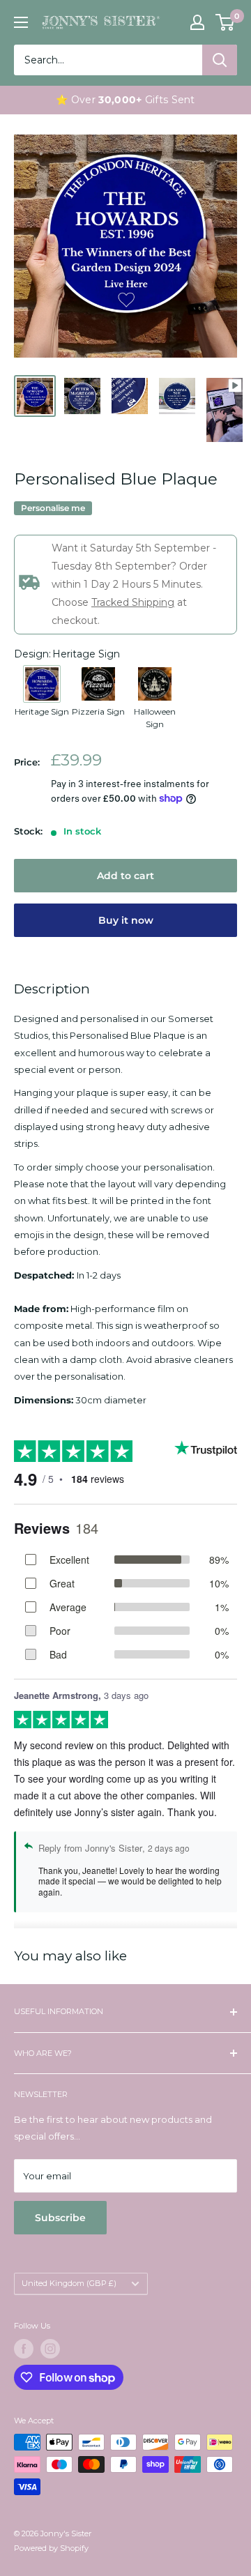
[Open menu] (21, 22)
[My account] (197, 22)
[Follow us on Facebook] (24, 2349)
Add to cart (125, 876)
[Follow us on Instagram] (50, 2349)
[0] (226, 22)
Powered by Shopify (51, 2548)
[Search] (220, 60)
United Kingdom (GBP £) (69, 2283)
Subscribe (60, 2218)
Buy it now (126, 920)
